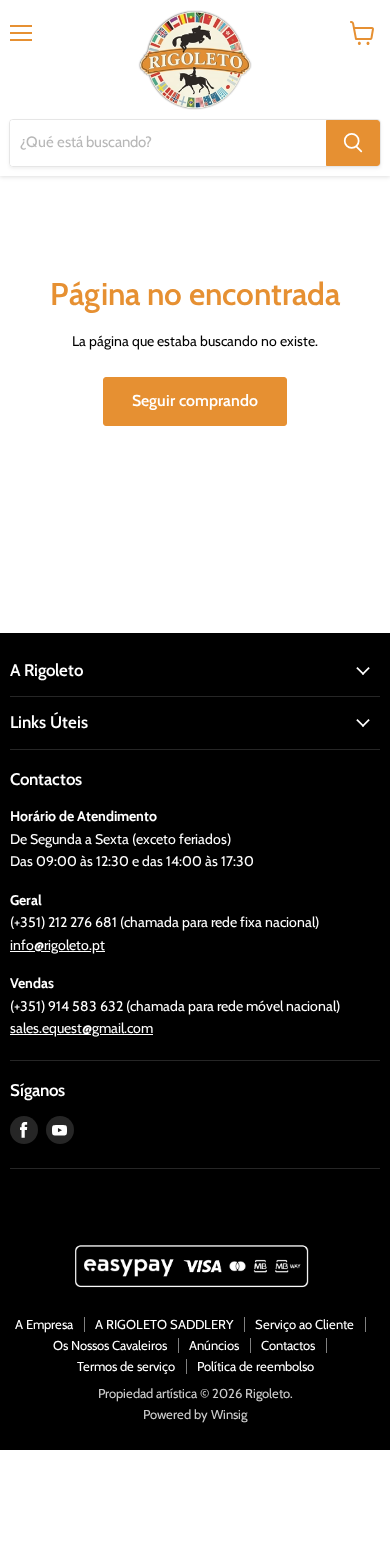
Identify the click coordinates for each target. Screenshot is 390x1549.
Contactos (288, 1345)
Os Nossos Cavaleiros (110, 1345)
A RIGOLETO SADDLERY (164, 1324)
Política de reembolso (255, 1366)
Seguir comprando (195, 400)
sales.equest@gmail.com (81, 1028)
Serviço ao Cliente (304, 1324)
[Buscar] (353, 143)
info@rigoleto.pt (57, 945)
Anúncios (214, 1345)
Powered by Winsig (195, 1414)
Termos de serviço (126, 1366)
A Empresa (44, 1324)
